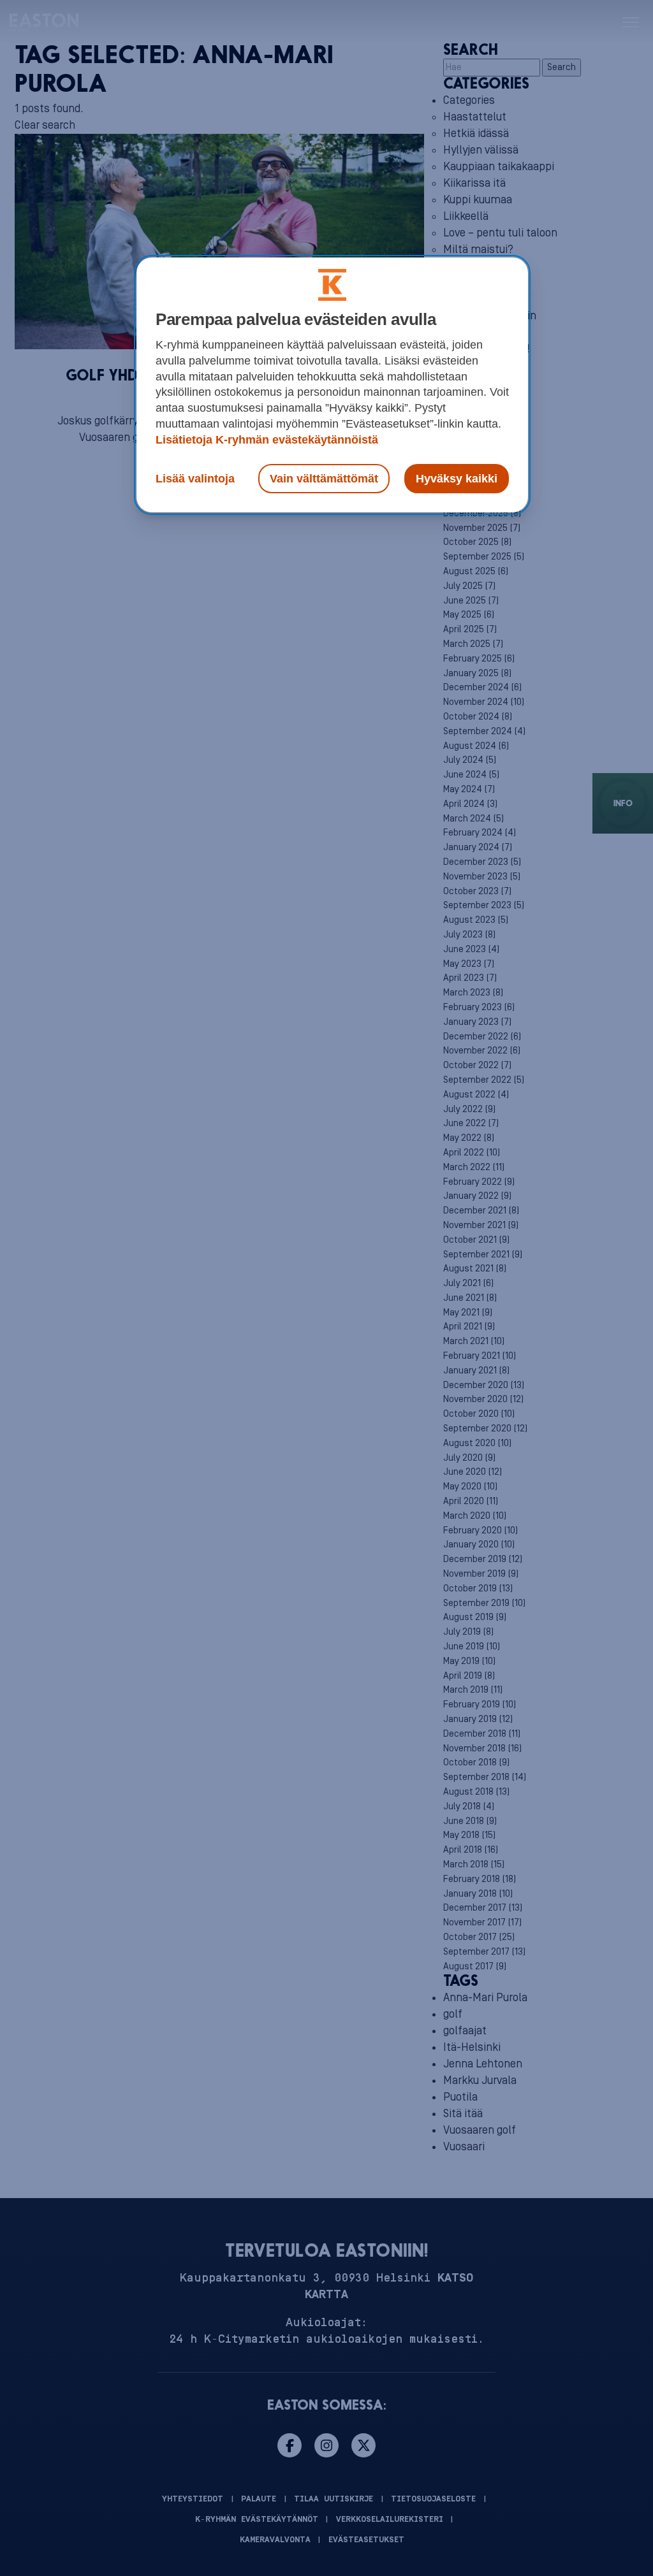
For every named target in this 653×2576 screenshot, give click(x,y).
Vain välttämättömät (324, 479)
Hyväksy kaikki (457, 479)
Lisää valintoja (195, 479)
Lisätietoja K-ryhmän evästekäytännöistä (267, 440)
